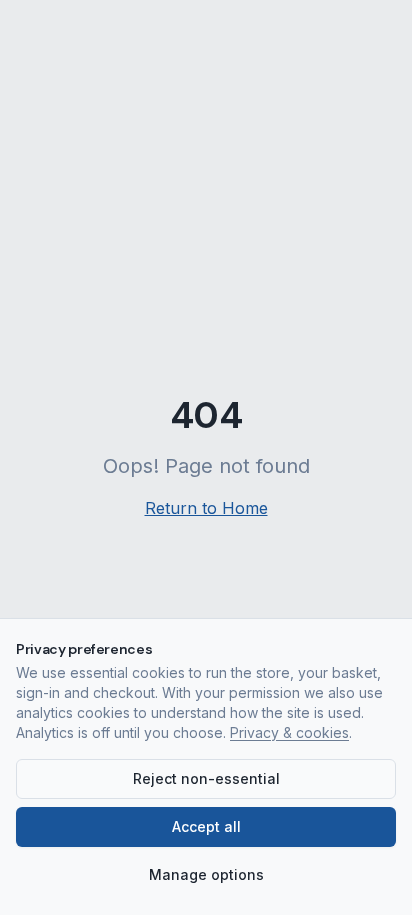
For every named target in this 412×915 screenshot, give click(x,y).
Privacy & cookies (289, 732)
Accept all (206, 826)
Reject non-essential (206, 778)
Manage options (206, 874)
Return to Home (206, 508)
